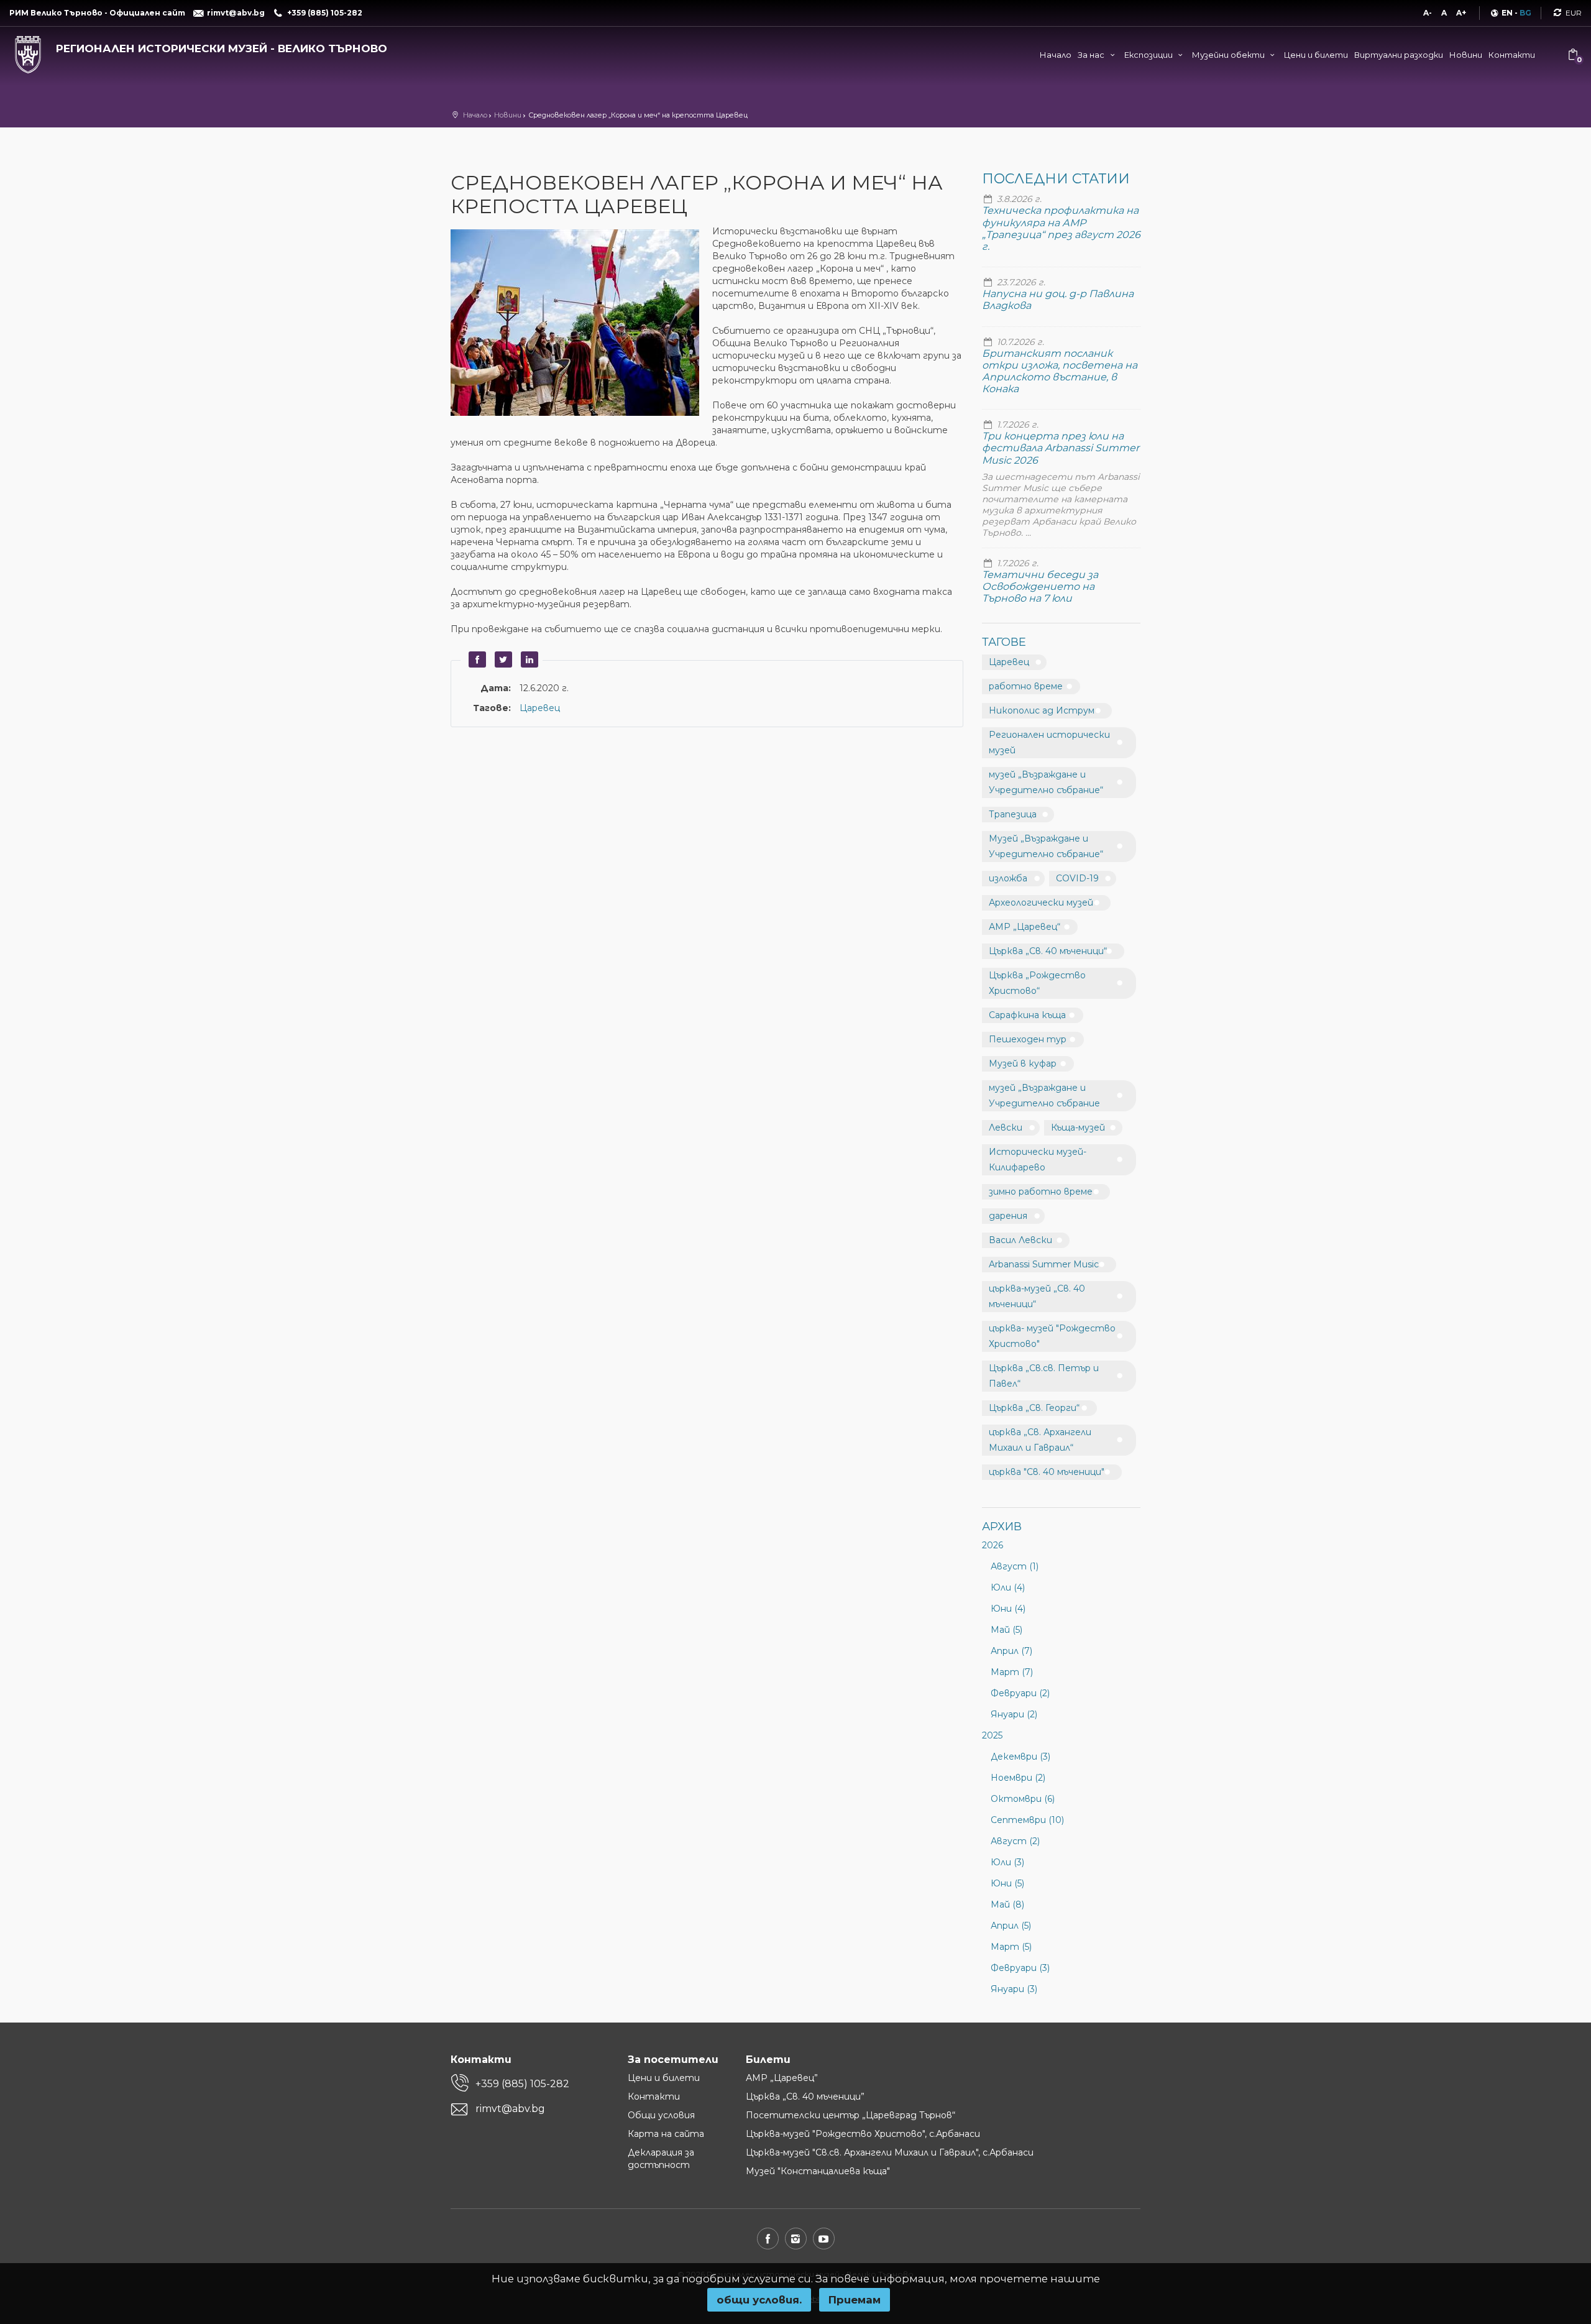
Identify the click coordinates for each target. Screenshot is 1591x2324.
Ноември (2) (1018, 1778)
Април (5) (1011, 1926)
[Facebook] (768, 2239)
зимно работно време (1041, 1192)
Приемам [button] (855, 2300)
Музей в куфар (1023, 1063)
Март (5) (1011, 1947)
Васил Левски (1020, 1240)
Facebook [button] (475, 659)
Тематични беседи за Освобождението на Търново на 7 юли (1040, 586)
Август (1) (1015, 1566)
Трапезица (1013, 814)
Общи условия (661, 2115)
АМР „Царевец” (782, 2078)
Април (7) (1011, 1651)
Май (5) (1006, 1630)
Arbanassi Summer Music (1044, 1264)
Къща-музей (1078, 1128)
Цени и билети (1316, 55)
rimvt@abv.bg (510, 2109)
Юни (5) (1007, 1883)
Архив (1002, 1527)
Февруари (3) (1020, 1968)
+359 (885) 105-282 (522, 2084)
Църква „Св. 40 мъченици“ (1048, 951)
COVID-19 (1077, 878)
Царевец (540, 708)
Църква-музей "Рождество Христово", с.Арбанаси (863, 2134)
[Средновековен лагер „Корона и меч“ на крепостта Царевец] (581, 324)
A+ (1461, 13)
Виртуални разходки (1399, 55)
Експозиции (1149, 55)
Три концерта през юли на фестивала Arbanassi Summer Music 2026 (1061, 448)
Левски (1006, 1128)
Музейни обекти (1229, 55)
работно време (1026, 686)
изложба (1008, 878)
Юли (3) (1007, 1862)
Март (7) (1012, 1672)
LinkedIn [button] (528, 659)
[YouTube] (824, 2239)
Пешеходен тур (1028, 1039)
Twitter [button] (502, 659)
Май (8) (1007, 1904)
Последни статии (1056, 179)
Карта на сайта (666, 2134)
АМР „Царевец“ (1025, 927)
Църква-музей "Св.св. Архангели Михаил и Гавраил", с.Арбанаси (890, 2152)
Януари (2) (1014, 1714)
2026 (993, 1545)
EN (1507, 13)
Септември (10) (1027, 1820)
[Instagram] (796, 2239)
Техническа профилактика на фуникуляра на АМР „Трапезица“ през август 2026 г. (1061, 228)
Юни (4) (1008, 1609)
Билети (768, 2060)
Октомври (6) (1023, 1799)
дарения (1008, 1216)
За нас (1092, 55)
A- (1428, 13)
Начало (1056, 55)
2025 (992, 1735)
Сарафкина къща (1027, 1015)
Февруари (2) (1020, 1693)
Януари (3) (1014, 1989)
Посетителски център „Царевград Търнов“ (851, 2115)
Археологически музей (1041, 903)
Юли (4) (1008, 1587)
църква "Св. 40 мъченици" (1047, 1472)
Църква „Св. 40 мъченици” (805, 2097)
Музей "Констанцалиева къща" (818, 2171)
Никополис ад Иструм (1042, 710)
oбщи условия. (759, 2300)
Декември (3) (1020, 1757)
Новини (1466, 55)
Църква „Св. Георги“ (1034, 1408)
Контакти (1512, 55)
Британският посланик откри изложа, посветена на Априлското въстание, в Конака (1060, 371)
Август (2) (1015, 1841)
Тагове (1004, 642)
